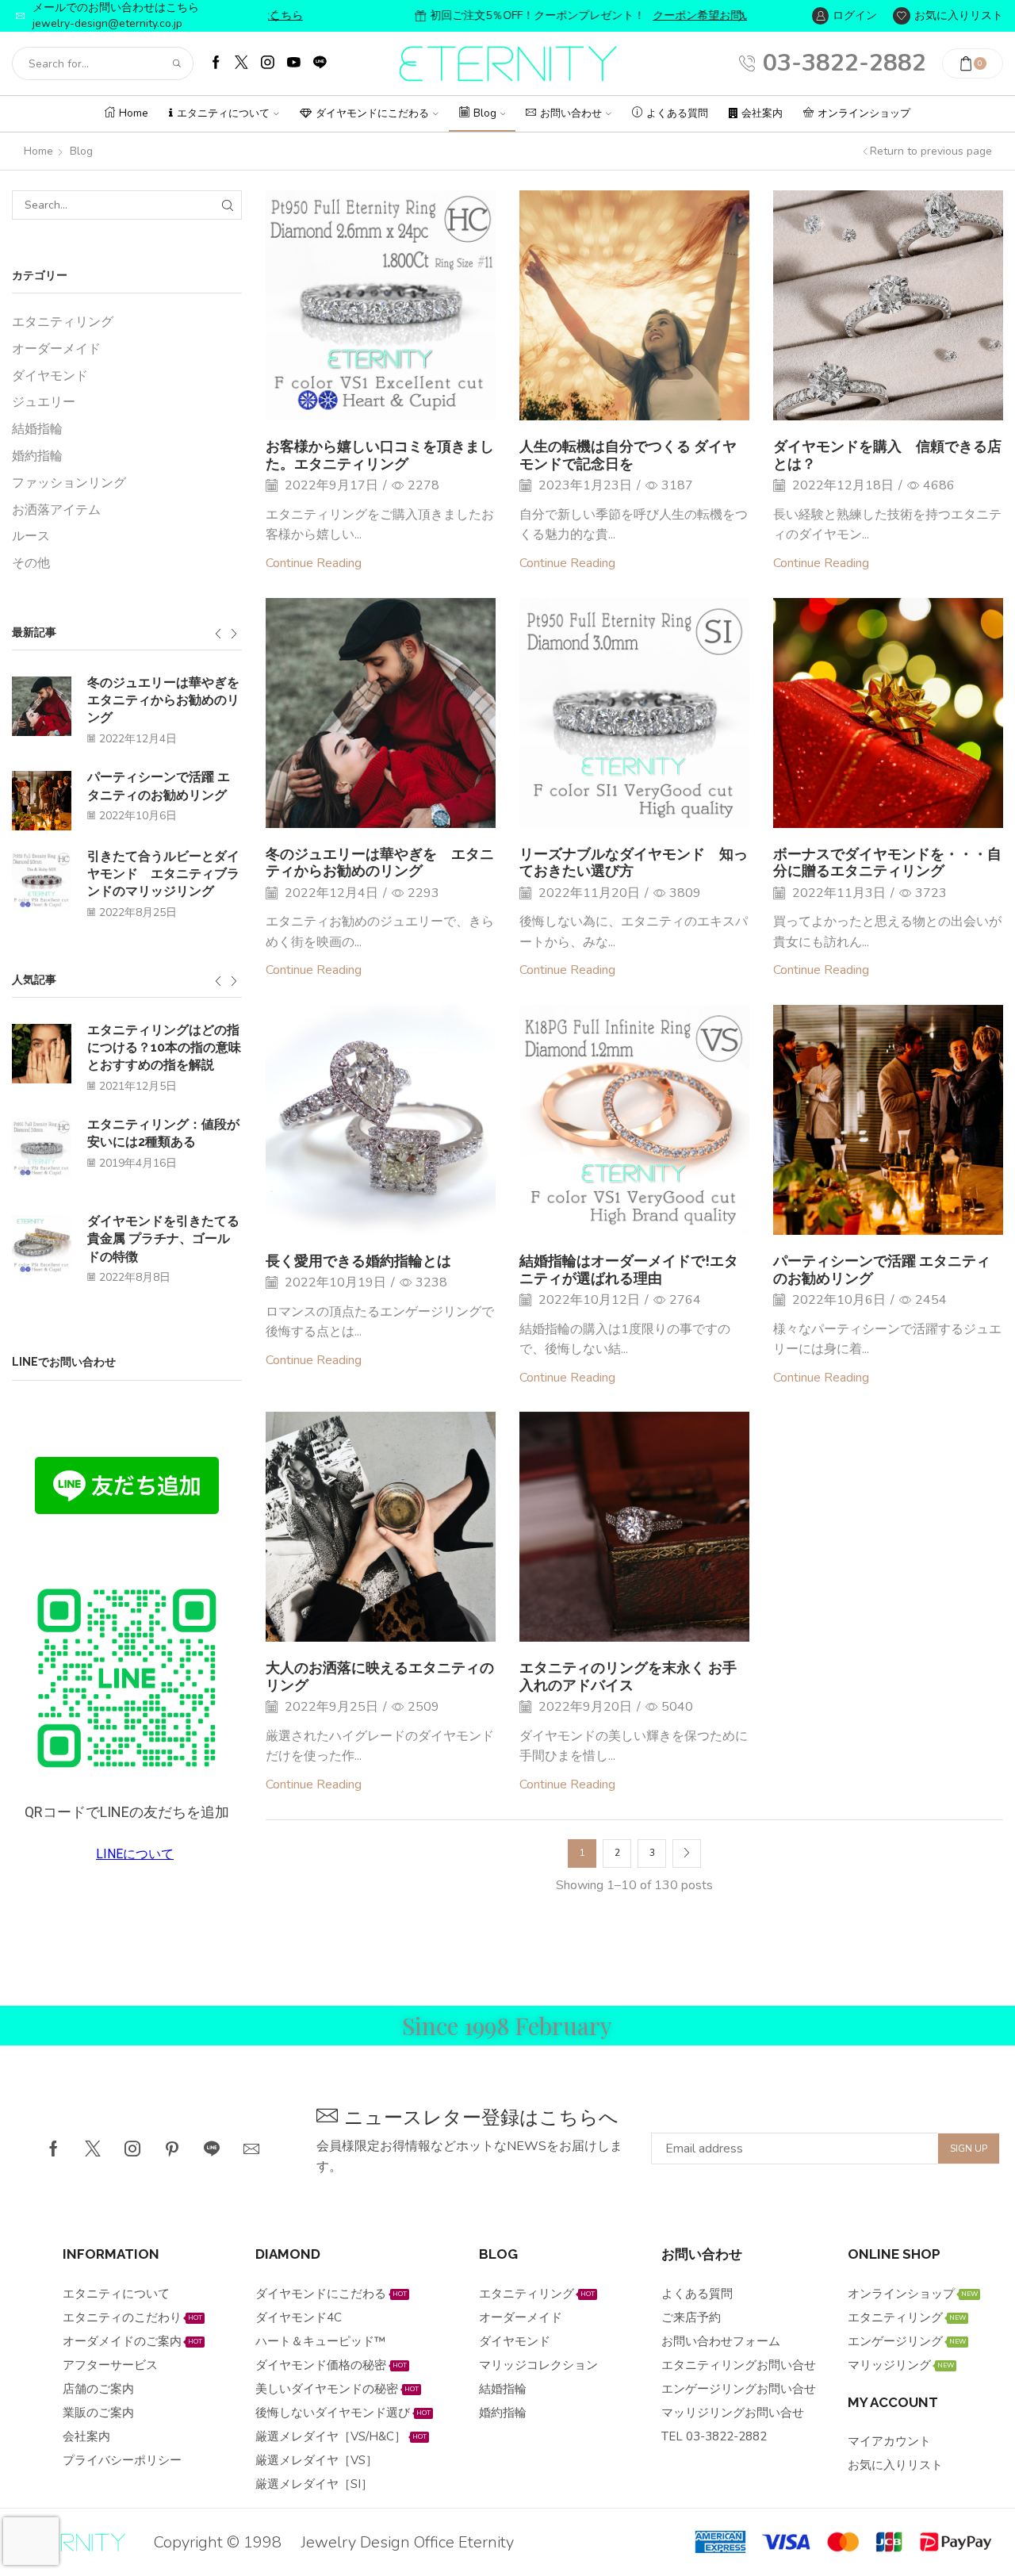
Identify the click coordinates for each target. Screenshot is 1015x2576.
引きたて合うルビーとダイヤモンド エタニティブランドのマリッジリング (163, 874)
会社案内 (762, 113)
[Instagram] (268, 64)
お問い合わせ (571, 113)
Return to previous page (931, 151)
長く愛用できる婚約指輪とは (358, 1261)
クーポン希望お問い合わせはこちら (649, 15)
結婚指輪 (37, 429)
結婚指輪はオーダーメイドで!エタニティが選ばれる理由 (629, 1269)
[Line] (212, 2149)
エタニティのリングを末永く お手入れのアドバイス (628, 1676)
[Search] (227, 205)
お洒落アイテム (56, 510)
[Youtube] (294, 64)
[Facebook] (216, 64)
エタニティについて (223, 113)
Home (134, 113)
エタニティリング (63, 322)
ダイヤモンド (50, 376)
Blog (485, 113)
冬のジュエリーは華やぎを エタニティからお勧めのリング (380, 862)
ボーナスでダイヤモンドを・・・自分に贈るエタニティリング (887, 862)
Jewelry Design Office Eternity (408, 2542)
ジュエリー (44, 402)
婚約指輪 (37, 456)
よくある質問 (677, 113)
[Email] (251, 2149)
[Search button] (177, 63)
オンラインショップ (864, 113)
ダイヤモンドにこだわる (372, 113)
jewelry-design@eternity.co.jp (107, 23)
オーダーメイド (56, 349)
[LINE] (320, 64)
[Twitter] (241, 64)
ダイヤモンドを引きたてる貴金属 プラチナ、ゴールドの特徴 (163, 1239)
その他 (31, 563)
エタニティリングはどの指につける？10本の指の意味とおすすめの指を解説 (164, 1048)
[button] (274, 16)
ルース (31, 536)
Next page (687, 1853)
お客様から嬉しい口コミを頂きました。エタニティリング (380, 455)
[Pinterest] (172, 2149)
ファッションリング (69, 483)
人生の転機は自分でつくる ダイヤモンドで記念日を (628, 455)
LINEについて (135, 1854)
